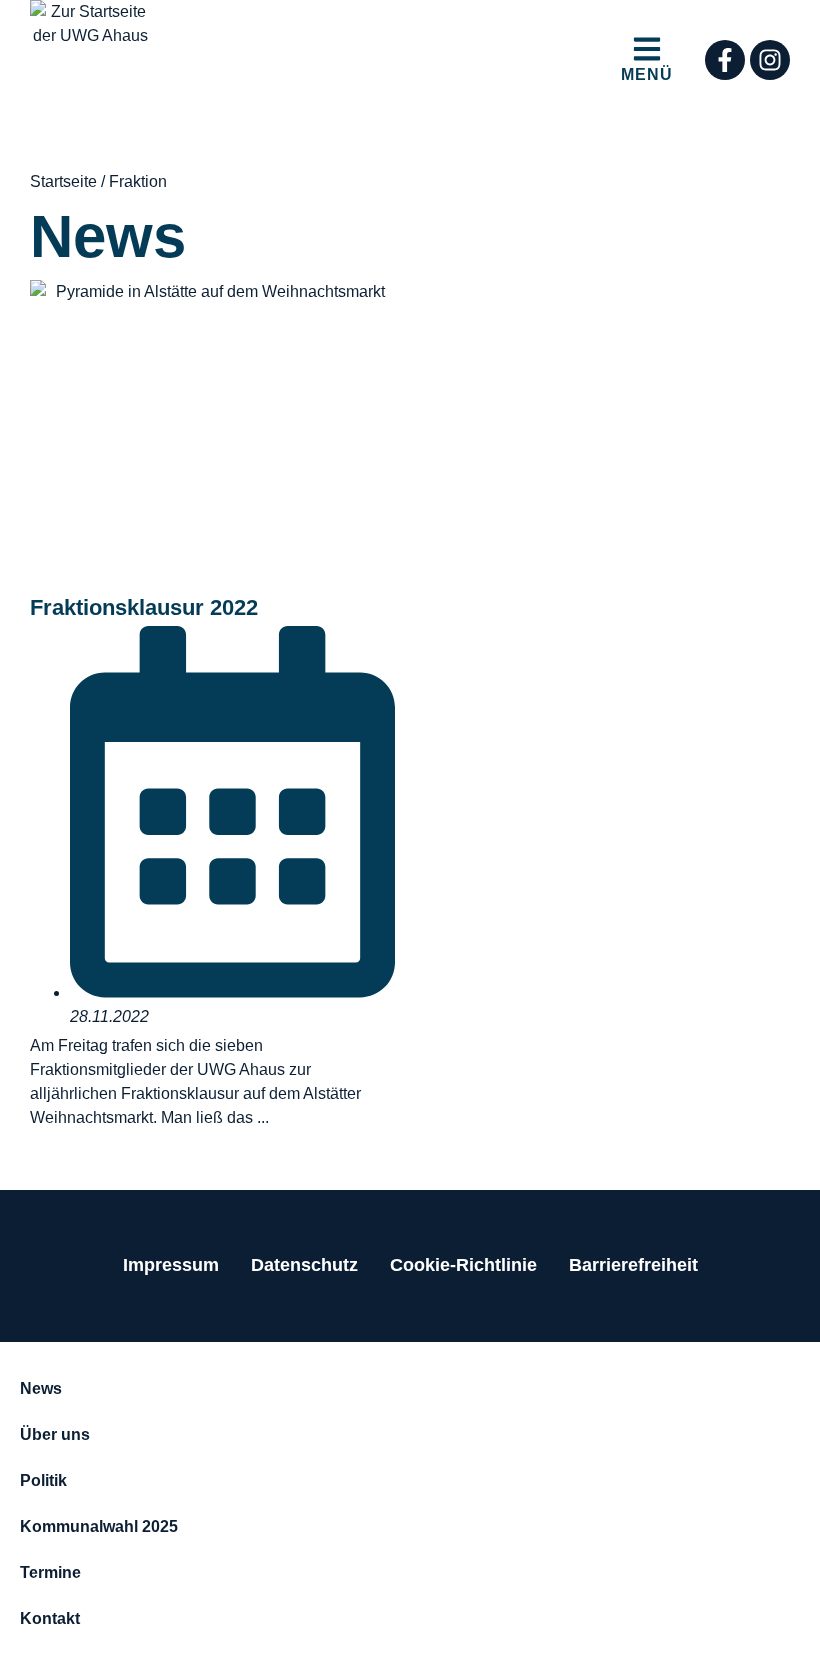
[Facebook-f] (725, 60)
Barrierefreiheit (633, 1265)
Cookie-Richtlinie (463, 1265)
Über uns (55, 1434)
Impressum (171, 1265)
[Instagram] (770, 60)
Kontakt (50, 1618)
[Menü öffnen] (647, 49)
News (41, 1388)
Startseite (63, 181)
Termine (50, 1572)
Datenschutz (304, 1265)
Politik (43, 1480)
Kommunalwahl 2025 (99, 1526)
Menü (647, 74)
